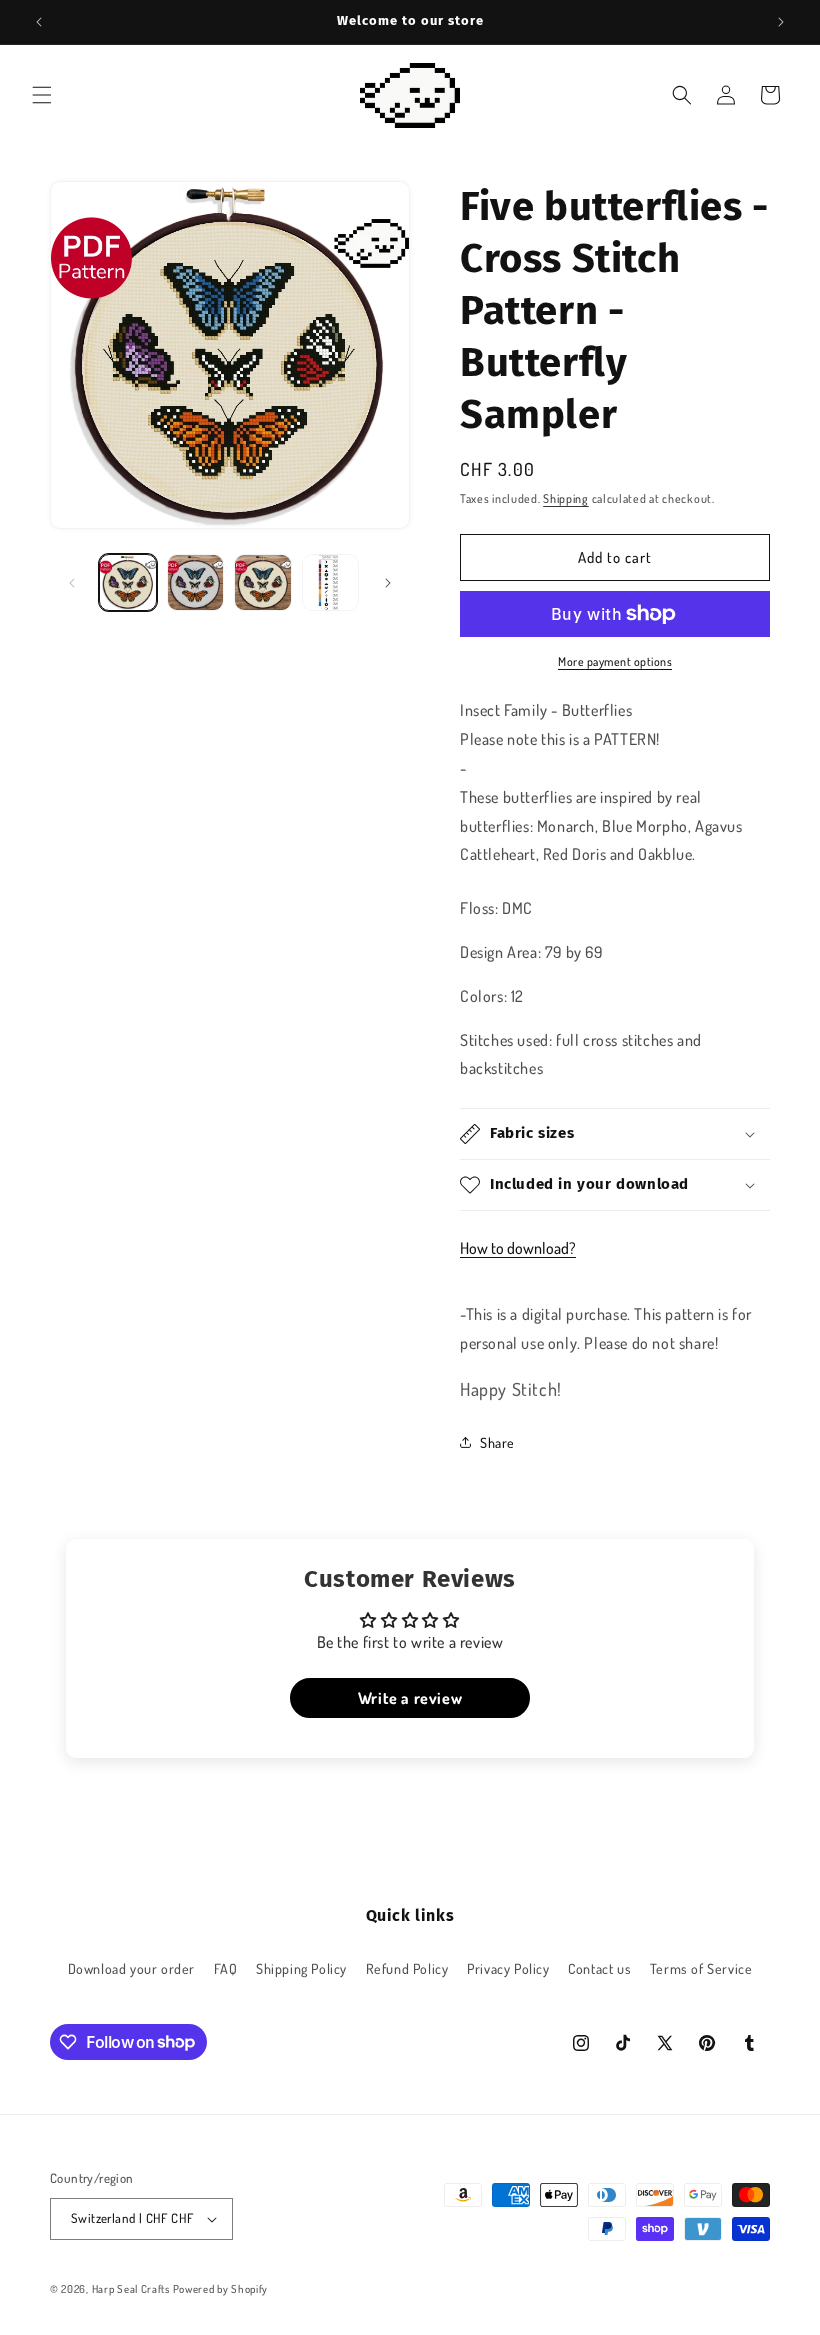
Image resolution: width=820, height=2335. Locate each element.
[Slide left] (72, 583)
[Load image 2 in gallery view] (196, 583)
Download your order (131, 1968)
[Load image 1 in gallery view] (128, 583)
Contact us (599, 1968)
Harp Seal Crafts (131, 2289)
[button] (42, 95)
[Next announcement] (781, 22)
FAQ (226, 1968)
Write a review (410, 1698)
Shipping (566, 498)
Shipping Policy (301, 1968)
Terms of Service (701, 1968)
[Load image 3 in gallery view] (263, 583)
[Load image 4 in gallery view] (331, 583)
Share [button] (497, 1442)
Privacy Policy (508, 1968)
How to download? (518, 1248)
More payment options (615, 661)
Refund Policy (407, 1968)
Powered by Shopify (221, 2289)
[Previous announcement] (39, 22)
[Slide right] (388, 583)
